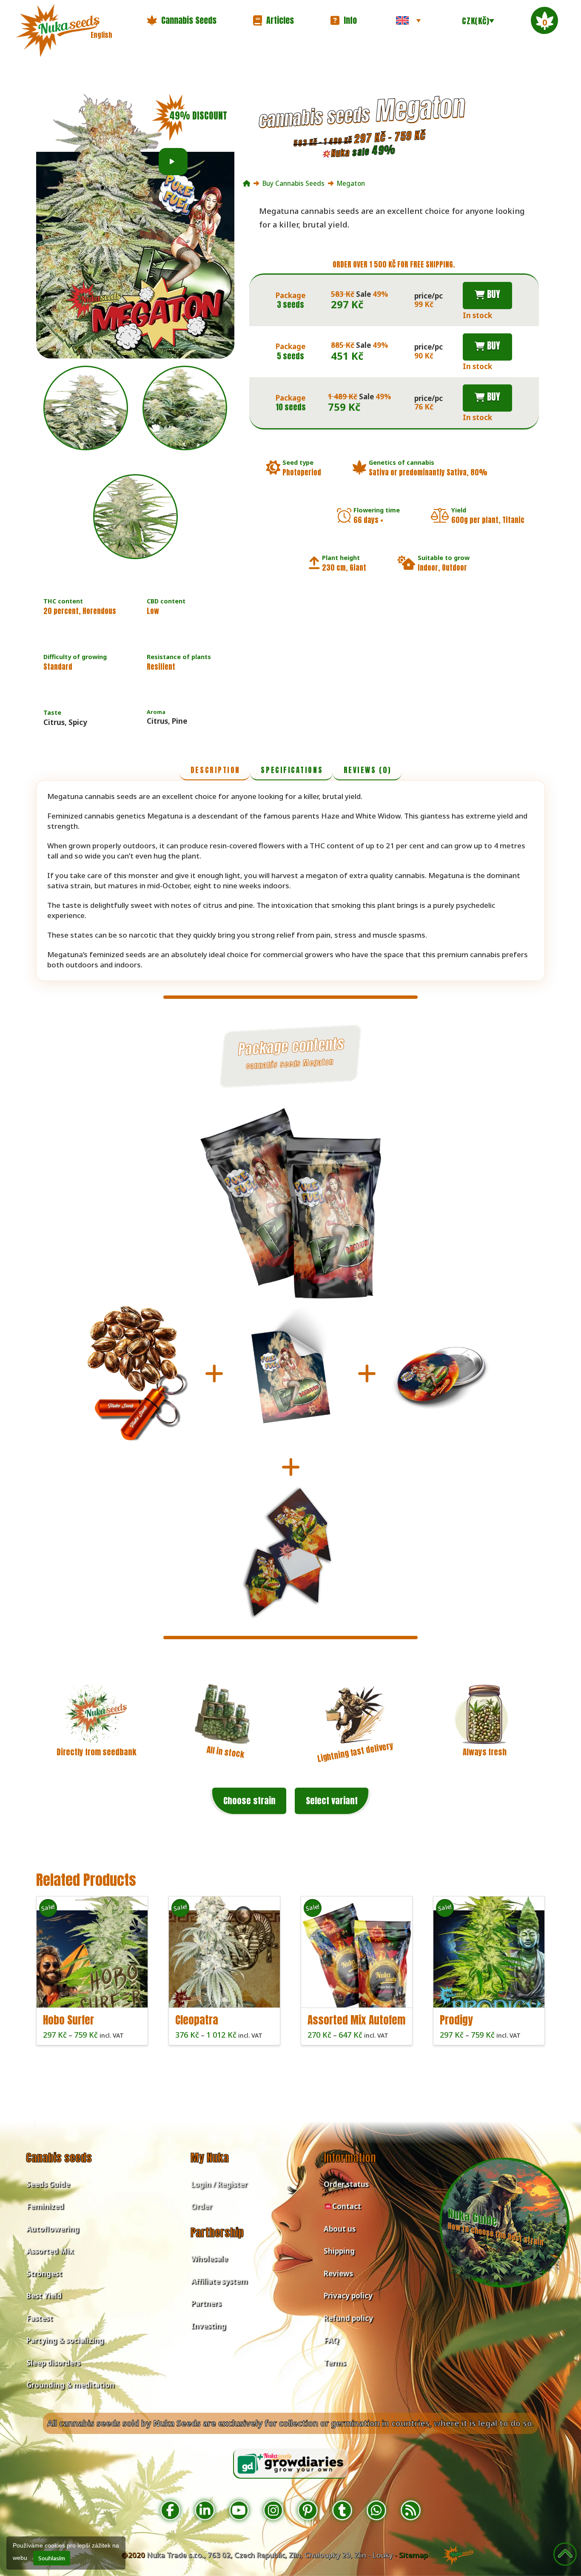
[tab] (215, 771)
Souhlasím (52, 2558)
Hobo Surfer (68, 2020)
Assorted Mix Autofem (356, 2020)
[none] (408, 20)
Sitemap (413, 2555)
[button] (182, 20)
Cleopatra (197, 2020)
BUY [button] (493, 294)
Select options (94, 1994)
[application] (173, 162)
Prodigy (456, 2020)
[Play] (172, 162)
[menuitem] (408, 20)
